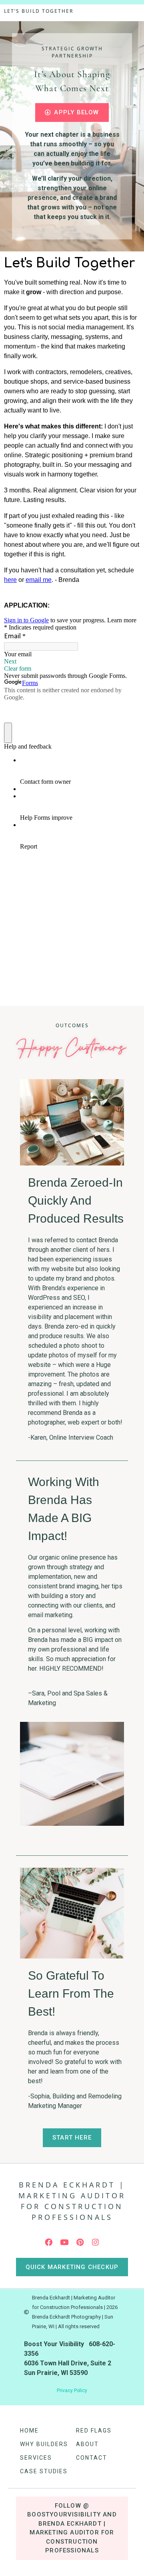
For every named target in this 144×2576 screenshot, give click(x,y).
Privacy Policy (72, 2391)
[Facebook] (49, 2242)
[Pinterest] (80, 2242)
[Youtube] (64, 2242)
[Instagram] (96, 2242)
